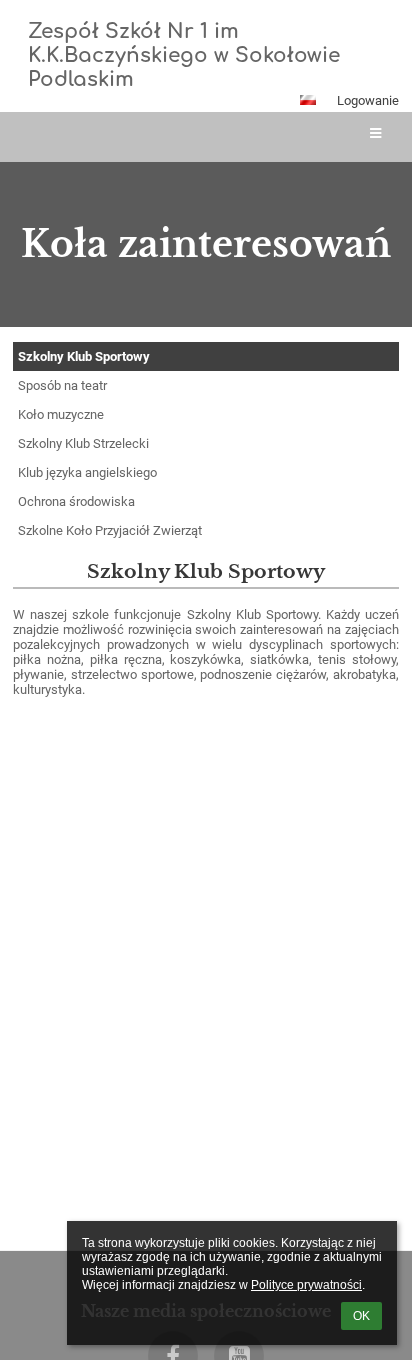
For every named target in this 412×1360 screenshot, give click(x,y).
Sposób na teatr (62, 385)
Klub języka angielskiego (87, 472)
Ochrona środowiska (76, 501)
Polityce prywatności (306, 1285)
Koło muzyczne (61, 414)
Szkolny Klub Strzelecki (83, 443)
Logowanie (368, 100)
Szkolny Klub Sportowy (84, 356)
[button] (308, 100)
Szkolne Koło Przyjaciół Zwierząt (110, 530)
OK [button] (361, 1316)
